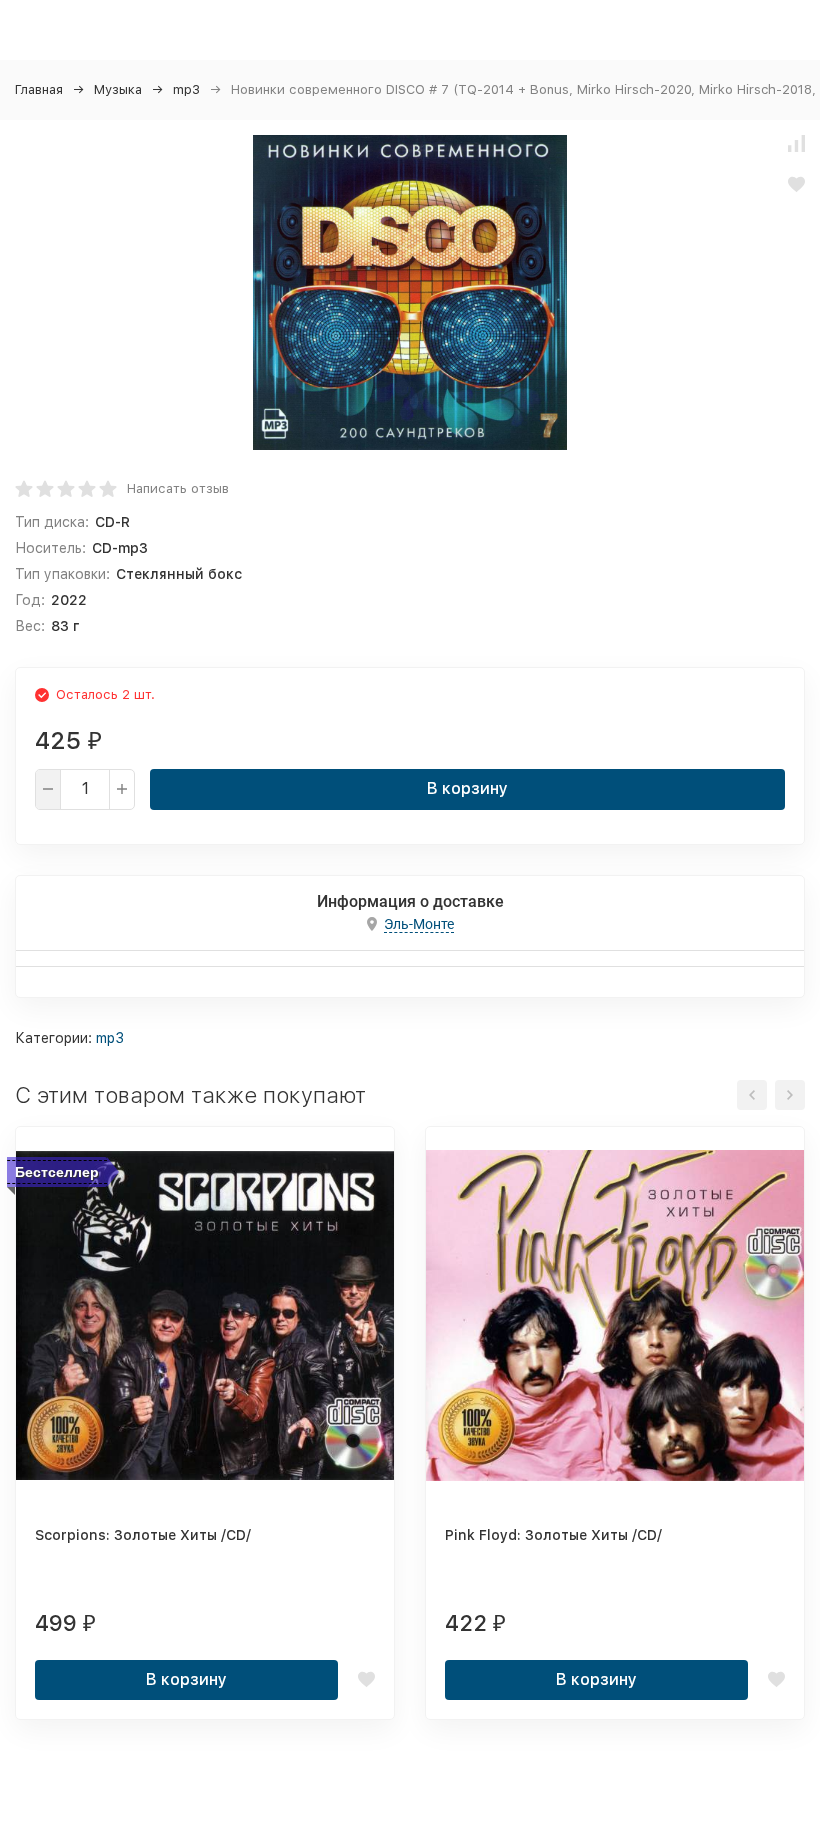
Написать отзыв (178, 488)
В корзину (467, 788)
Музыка (118, 89)
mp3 (186, 89)
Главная (39, 89)
